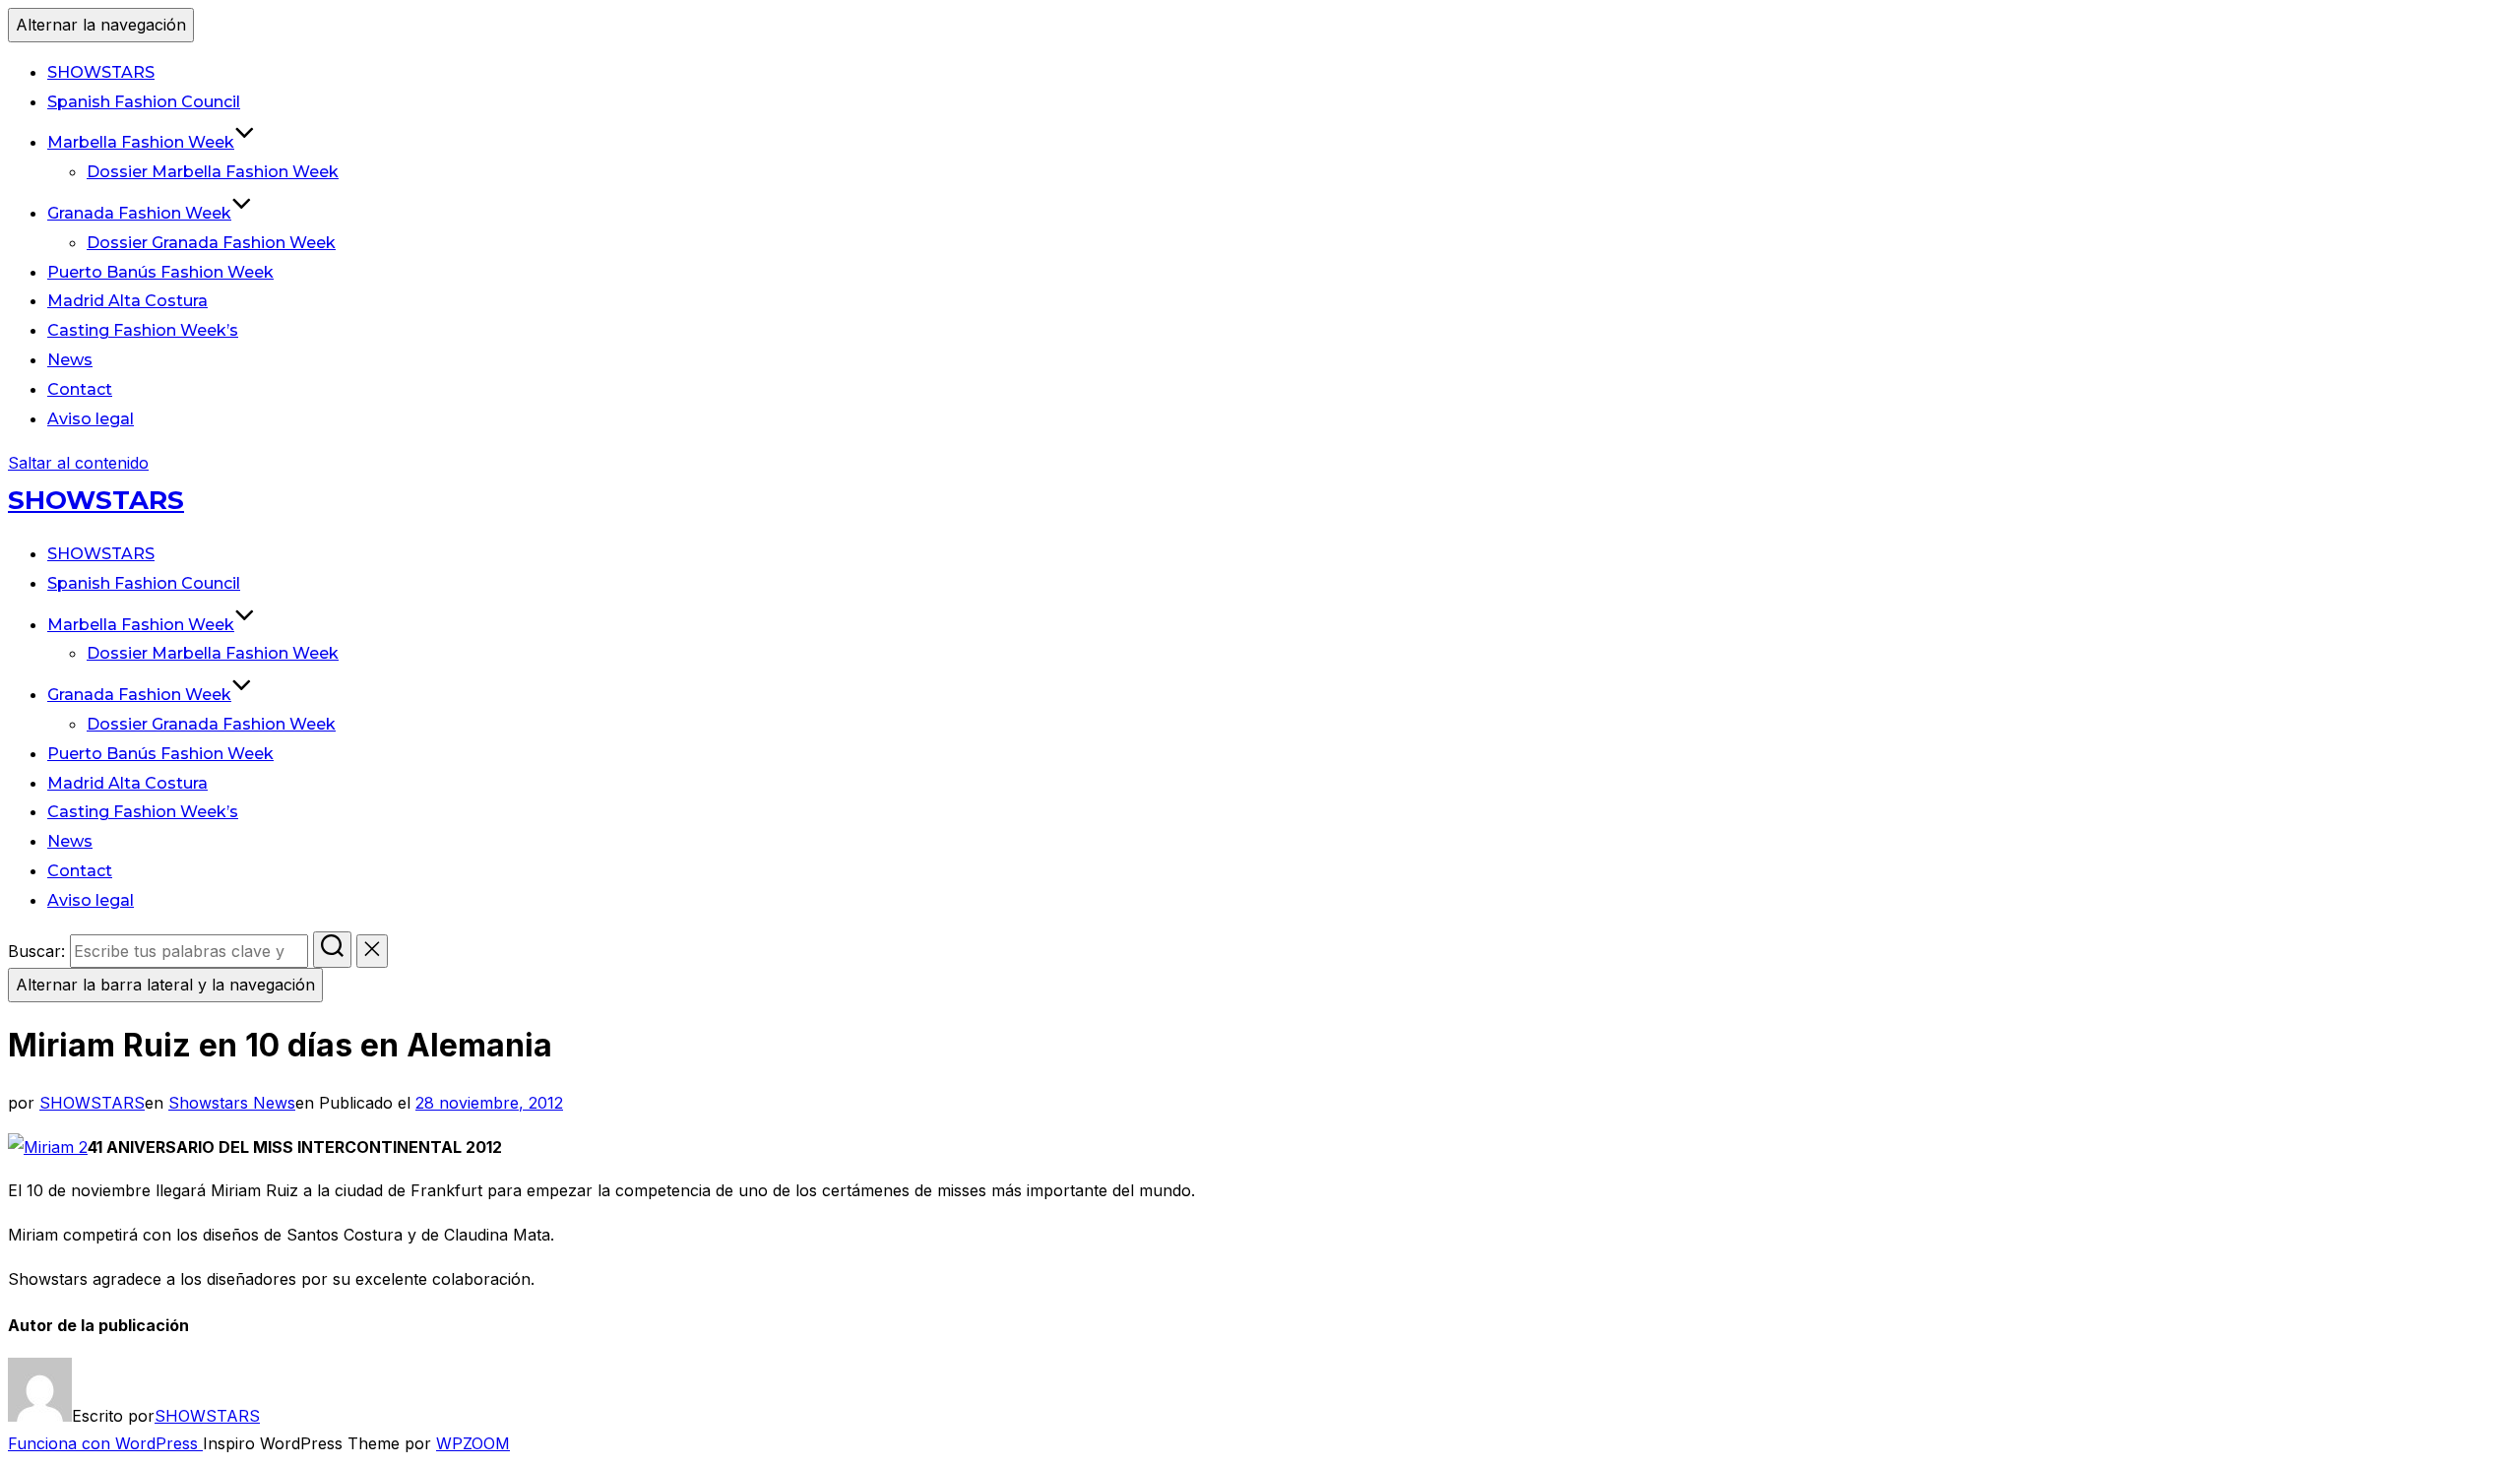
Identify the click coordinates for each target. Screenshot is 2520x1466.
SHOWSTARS (101, 72)
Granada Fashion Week (139, 213)
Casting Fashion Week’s (143, 330)
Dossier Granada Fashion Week (211, 243)
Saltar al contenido (78, 463)
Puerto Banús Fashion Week (160, 272)
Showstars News (232, 1103)
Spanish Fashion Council (144, 102)
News (70, 360)
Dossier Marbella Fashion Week (213, 172)
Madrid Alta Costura (127, 301)
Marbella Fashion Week (141, 142)
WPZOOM (473, 1443)
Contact (80, 389)
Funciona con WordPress (105, 1443)
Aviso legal (91, 419)
